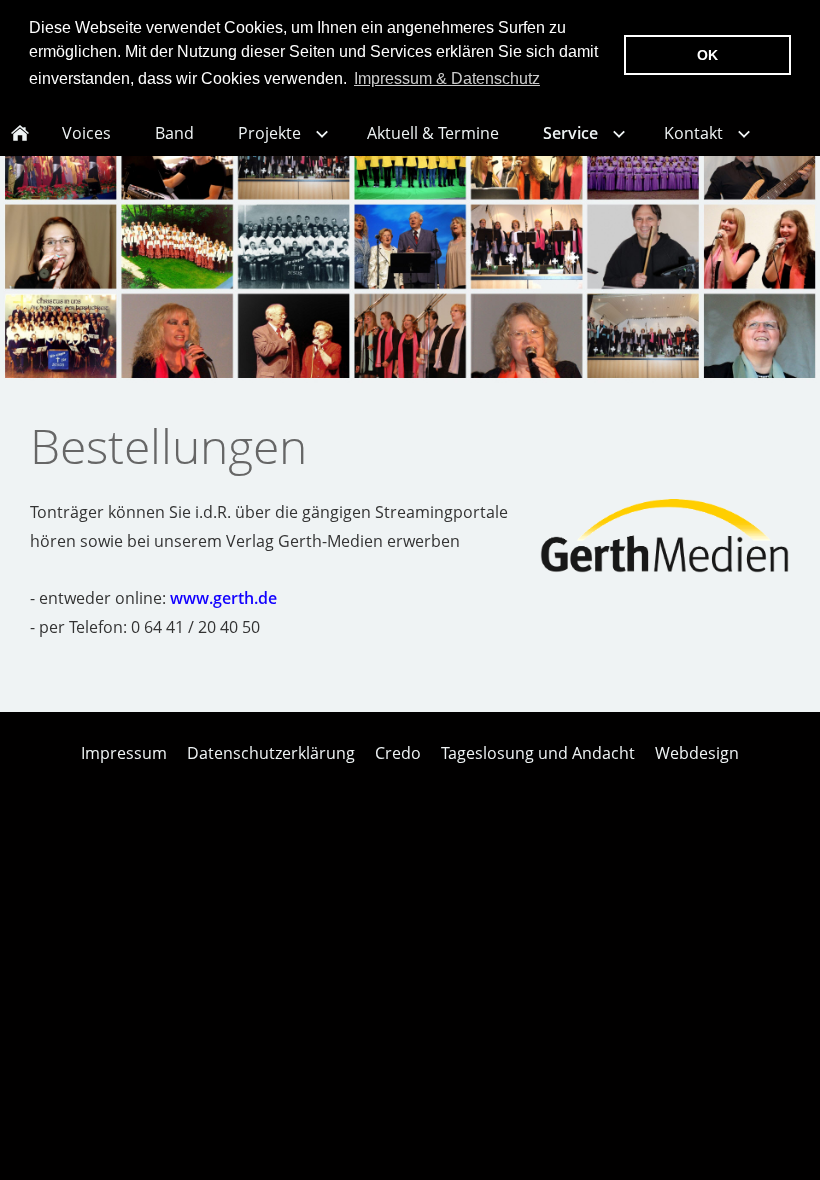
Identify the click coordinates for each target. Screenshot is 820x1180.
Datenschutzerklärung (271, 753)
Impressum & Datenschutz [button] (447, 78)
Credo (398, 753)
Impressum (124, 753)
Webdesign (697, 753)
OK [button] (707, 55)
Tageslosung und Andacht (538, 753)
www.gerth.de (223, 598)
